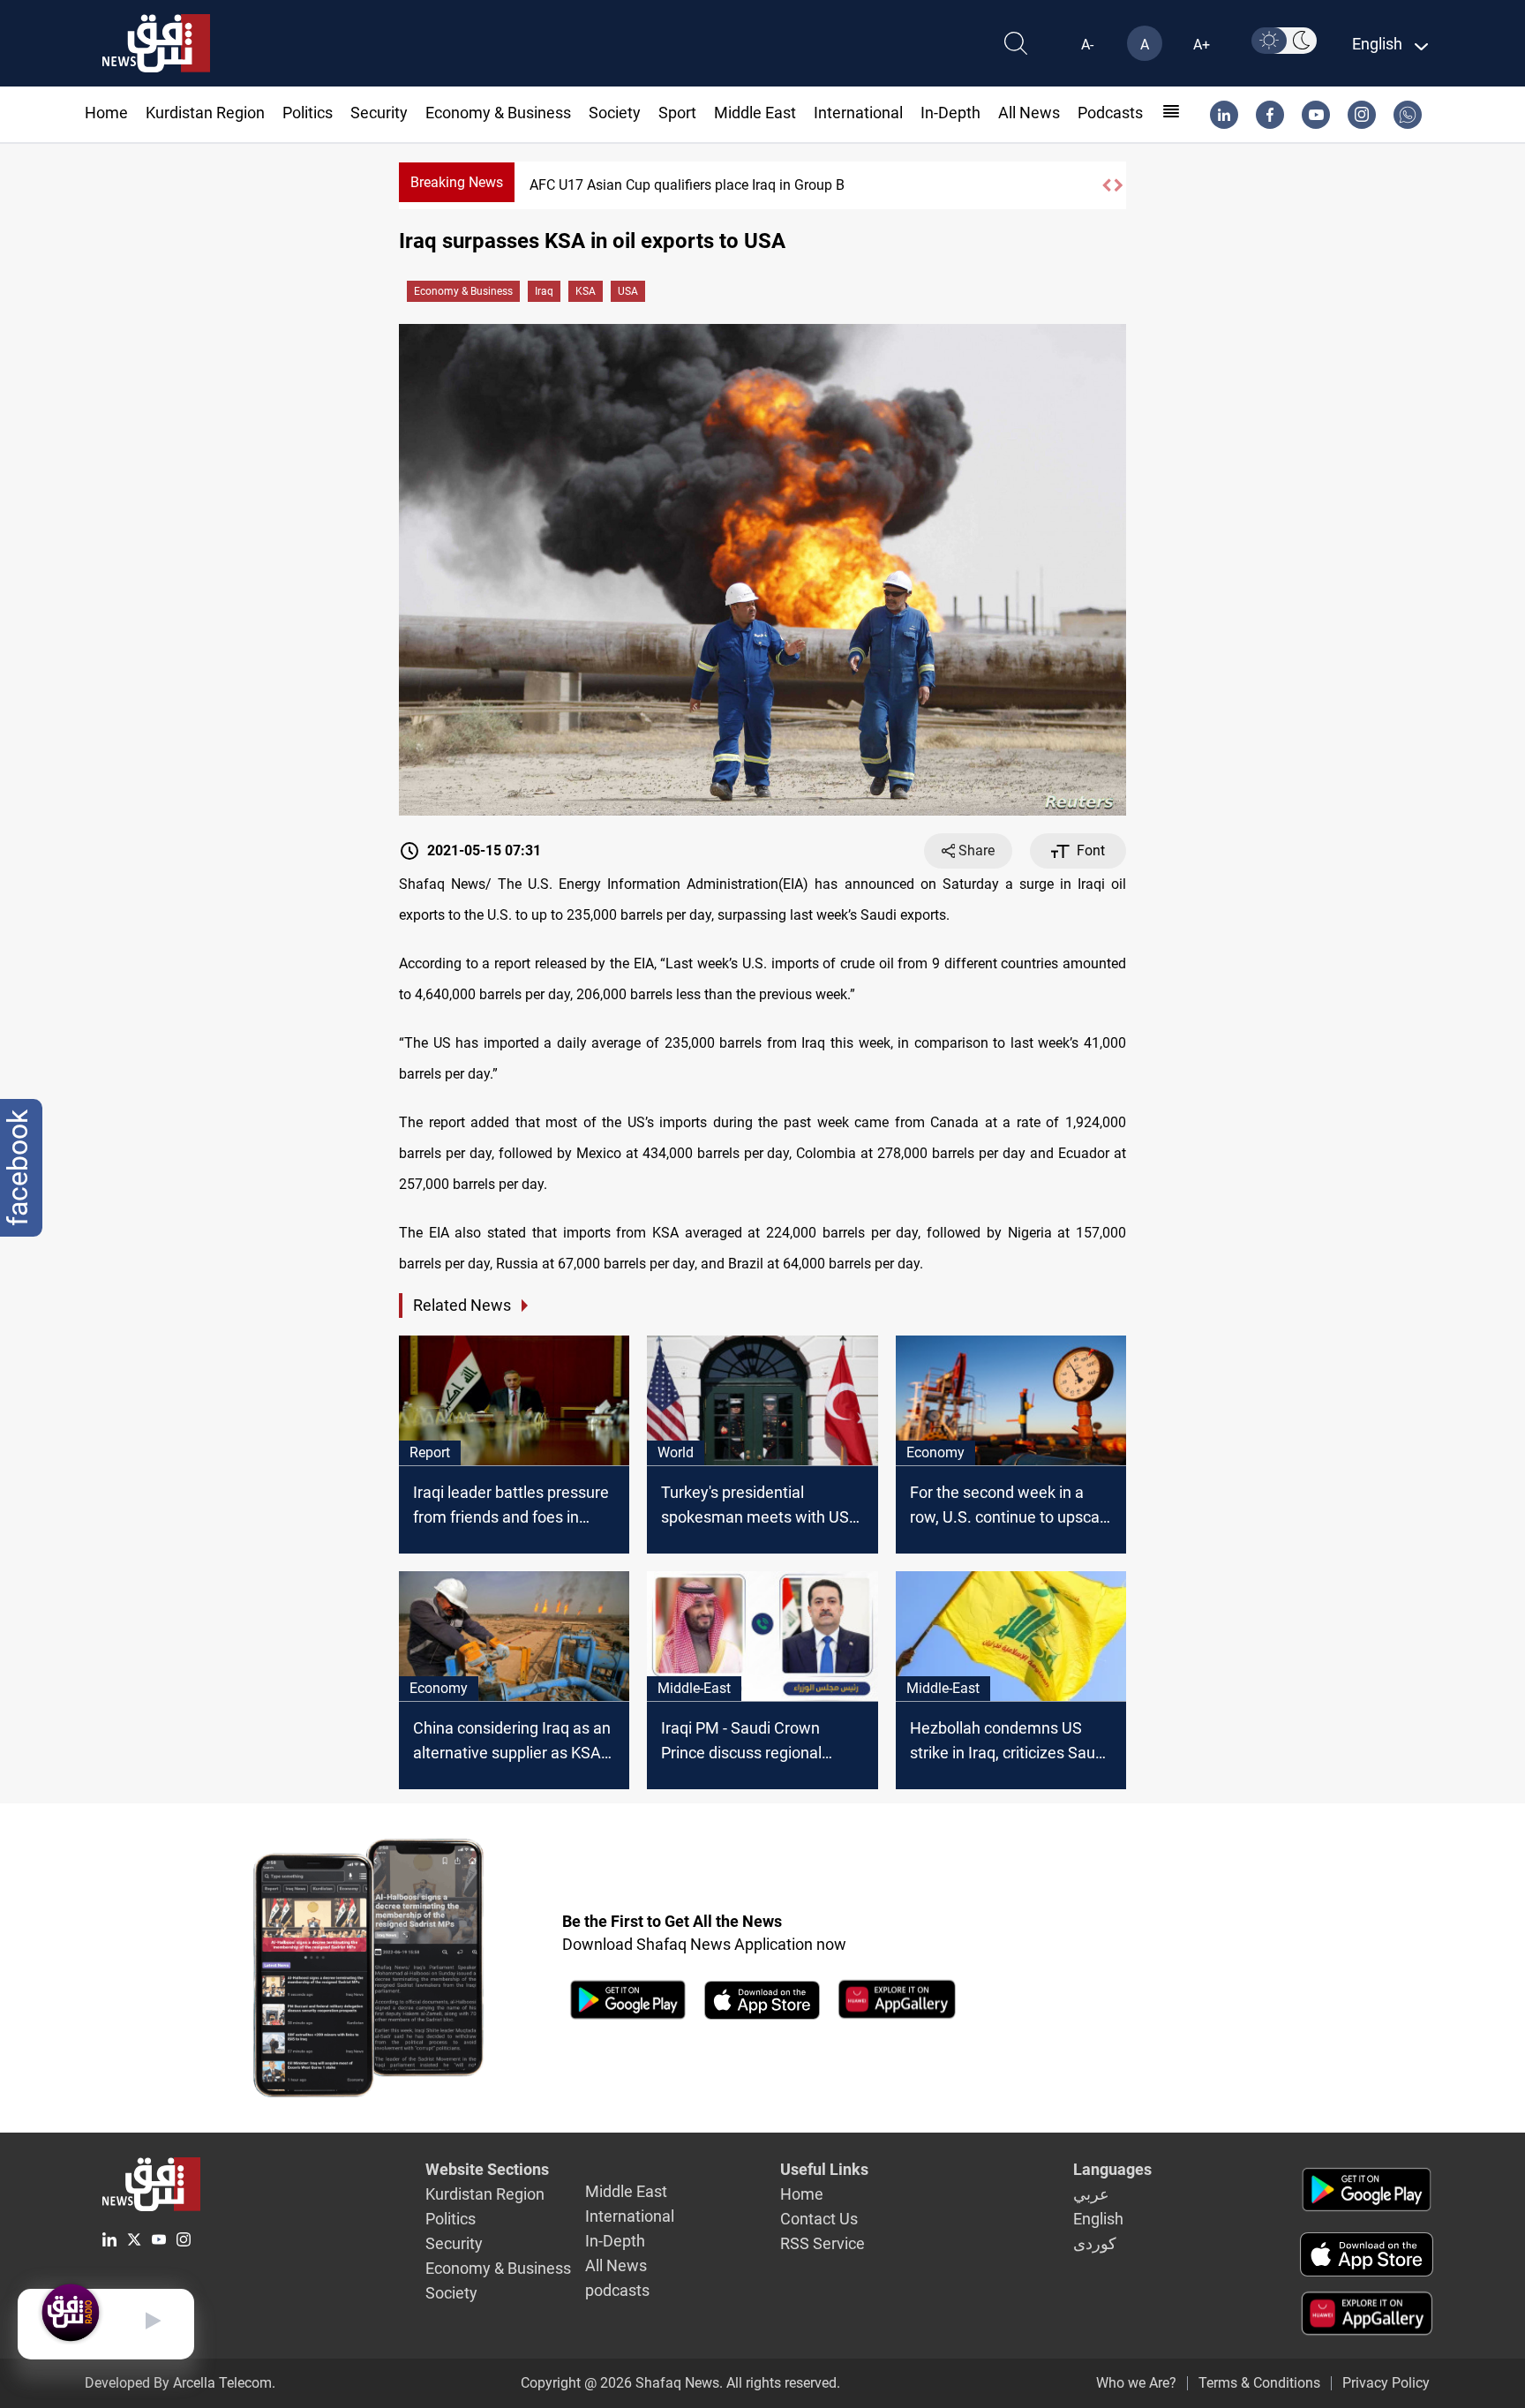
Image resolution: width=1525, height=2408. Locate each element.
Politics (308, 113)
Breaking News (457, 182)
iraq (544, 291)
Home (106, 113)
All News (1029, 113)
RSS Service (823, 2243)
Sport (677, 113)
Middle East (755, 113)
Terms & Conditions (1259, 2383)
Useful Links (824, 2169)
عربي (1091, 2194)
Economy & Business (498, 113)
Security (379, 113)
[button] (1106, 185)
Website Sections (487, 2169)
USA (628, 291)
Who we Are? (1136, 2383)
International (858, 113)
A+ (1202, 45)
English (1098, 2219)
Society (615, 113)
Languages (1112, 2169)
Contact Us (819, 2219)
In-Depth (950, 113)
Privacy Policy (1386, 2383)
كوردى (1095, 2243)
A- (1087, 45)
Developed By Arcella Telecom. (180, 2383)
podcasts (1110, 113)
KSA (586, 291)
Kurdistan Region (205, 113)
